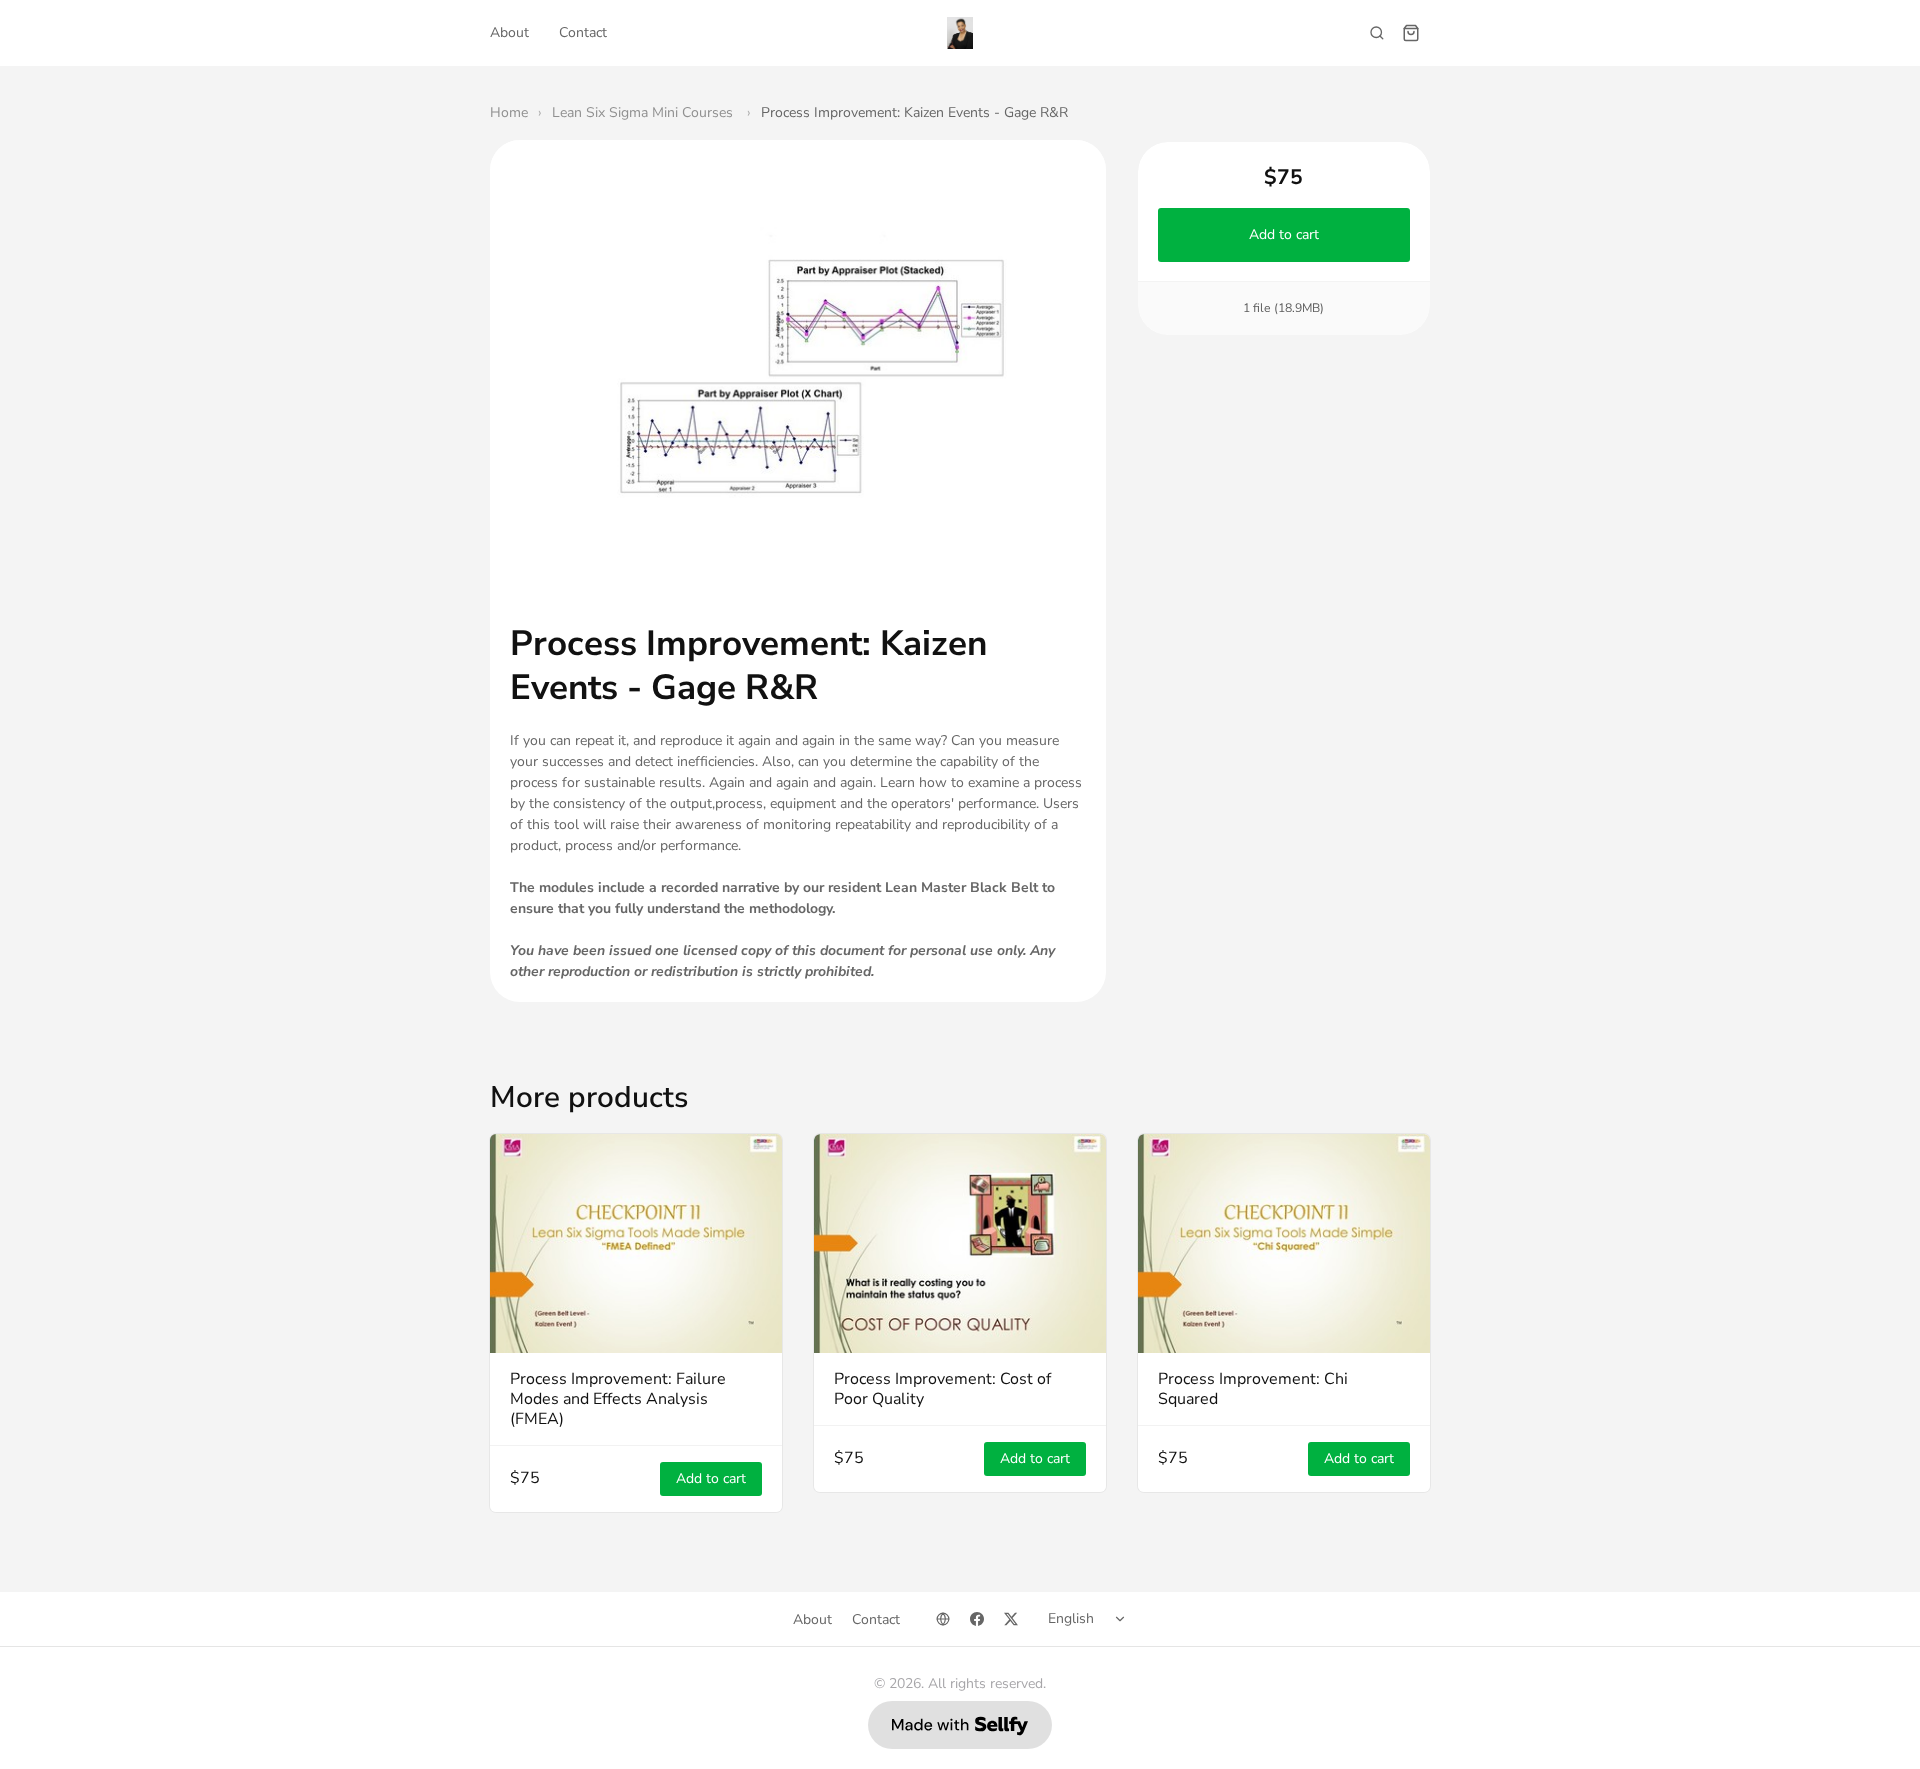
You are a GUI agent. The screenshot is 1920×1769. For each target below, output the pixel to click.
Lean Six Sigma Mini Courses (644, 112)
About (509, 32)
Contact (583, 32)
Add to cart (1284, 234)
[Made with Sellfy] (960, 1725)
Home (509, 112)
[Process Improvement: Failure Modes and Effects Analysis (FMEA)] (636, 1243)
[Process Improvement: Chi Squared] (1284, 1243)
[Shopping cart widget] (1411, 33)
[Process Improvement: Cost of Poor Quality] (960, 1243)
